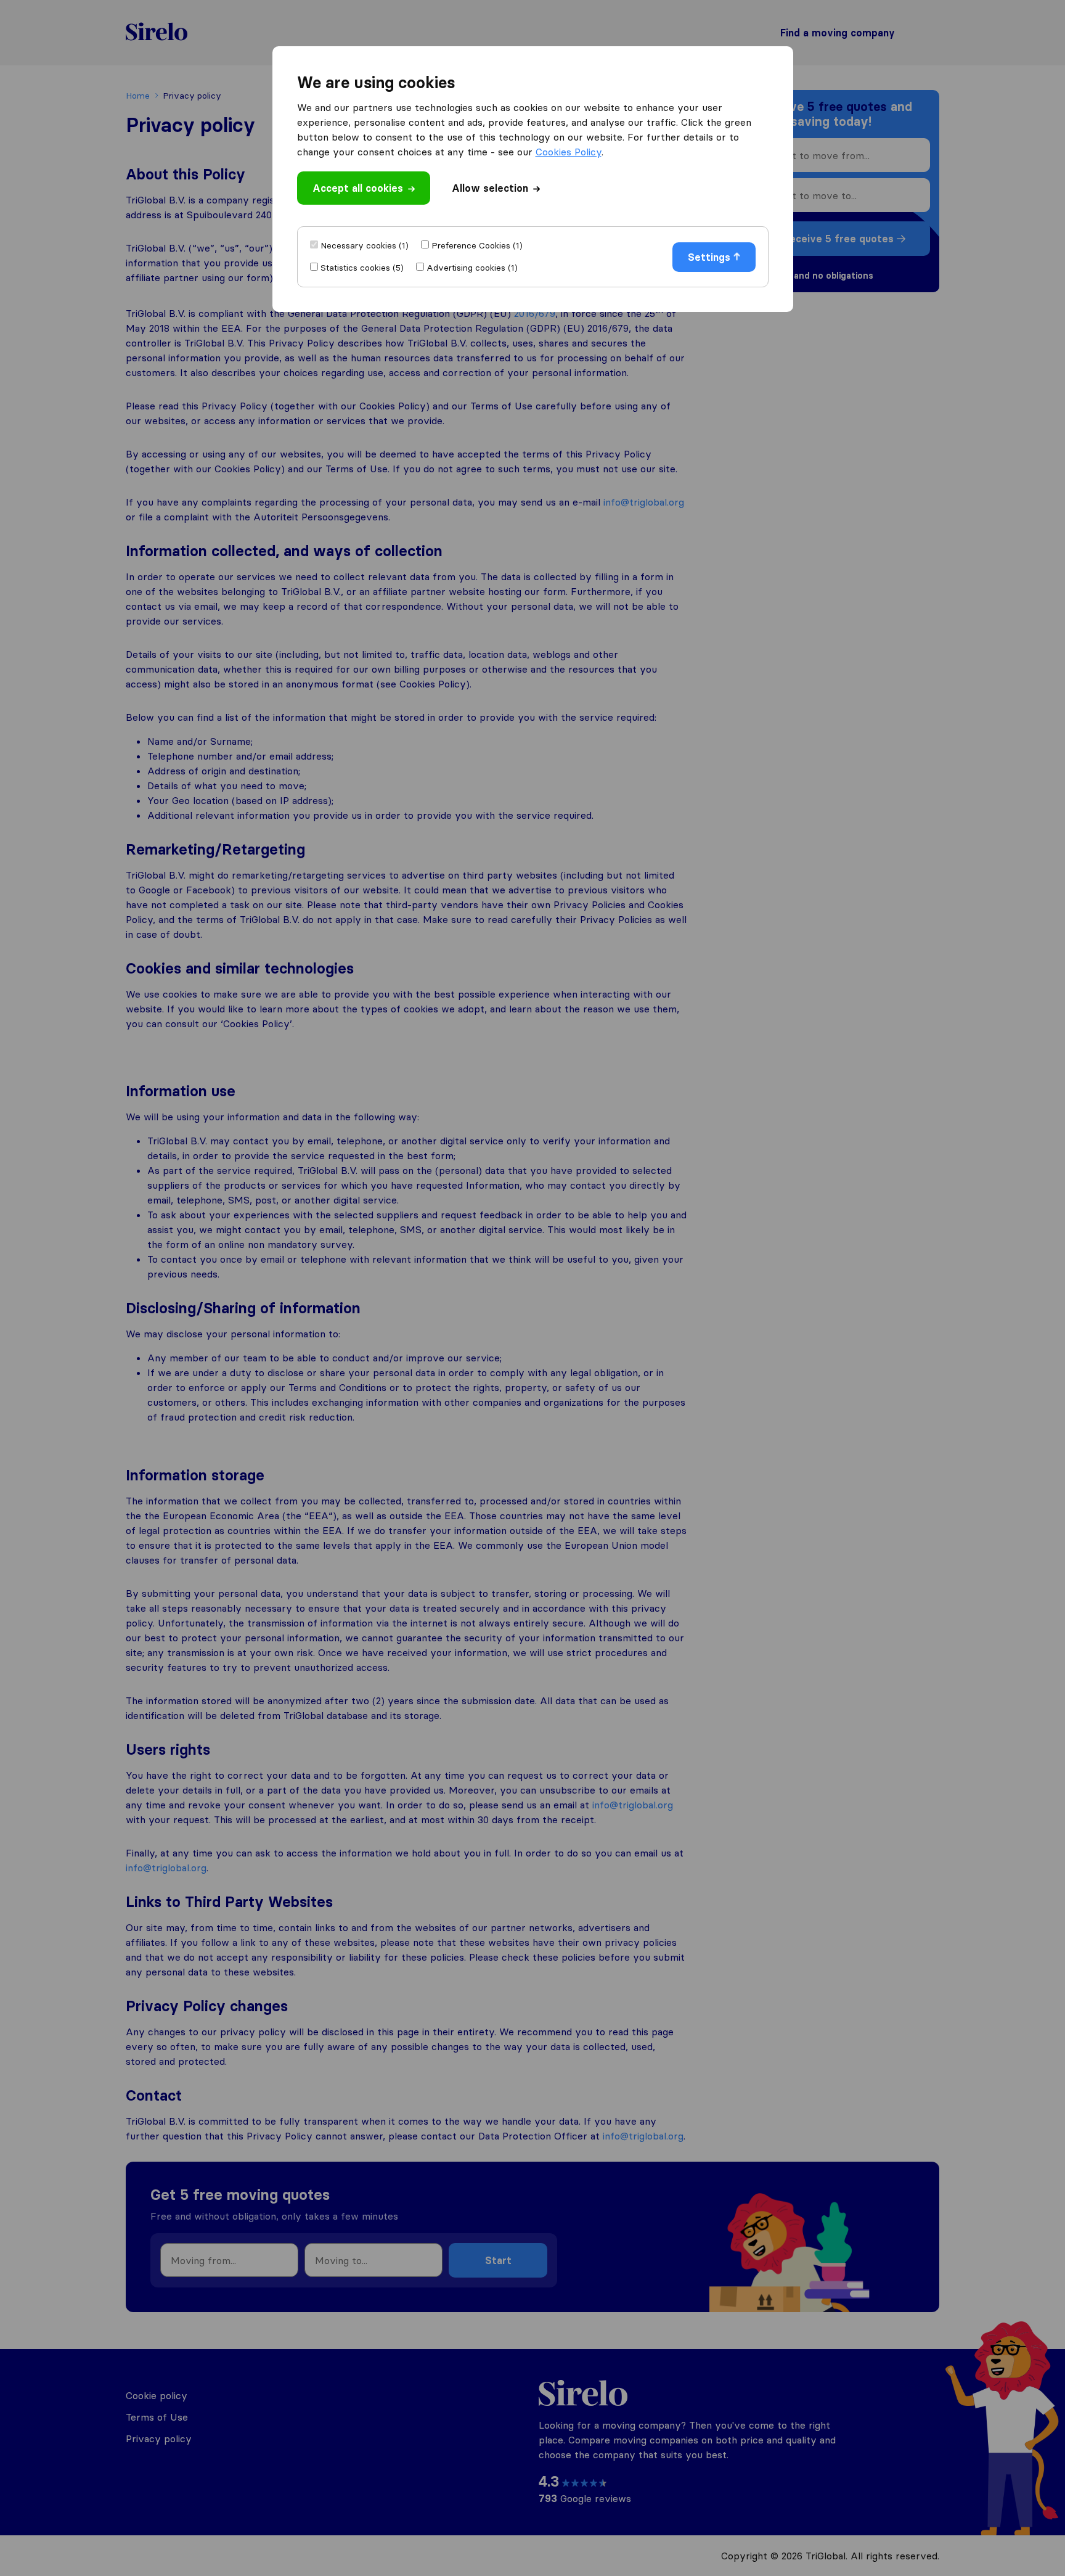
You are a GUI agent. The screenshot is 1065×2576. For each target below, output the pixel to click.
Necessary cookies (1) (365, 245)
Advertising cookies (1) (472, 268)
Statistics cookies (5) (362, 268)
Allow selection (490, 188)
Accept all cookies (358, 188)
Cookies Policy (569, 152)
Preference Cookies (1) (477, 245)
